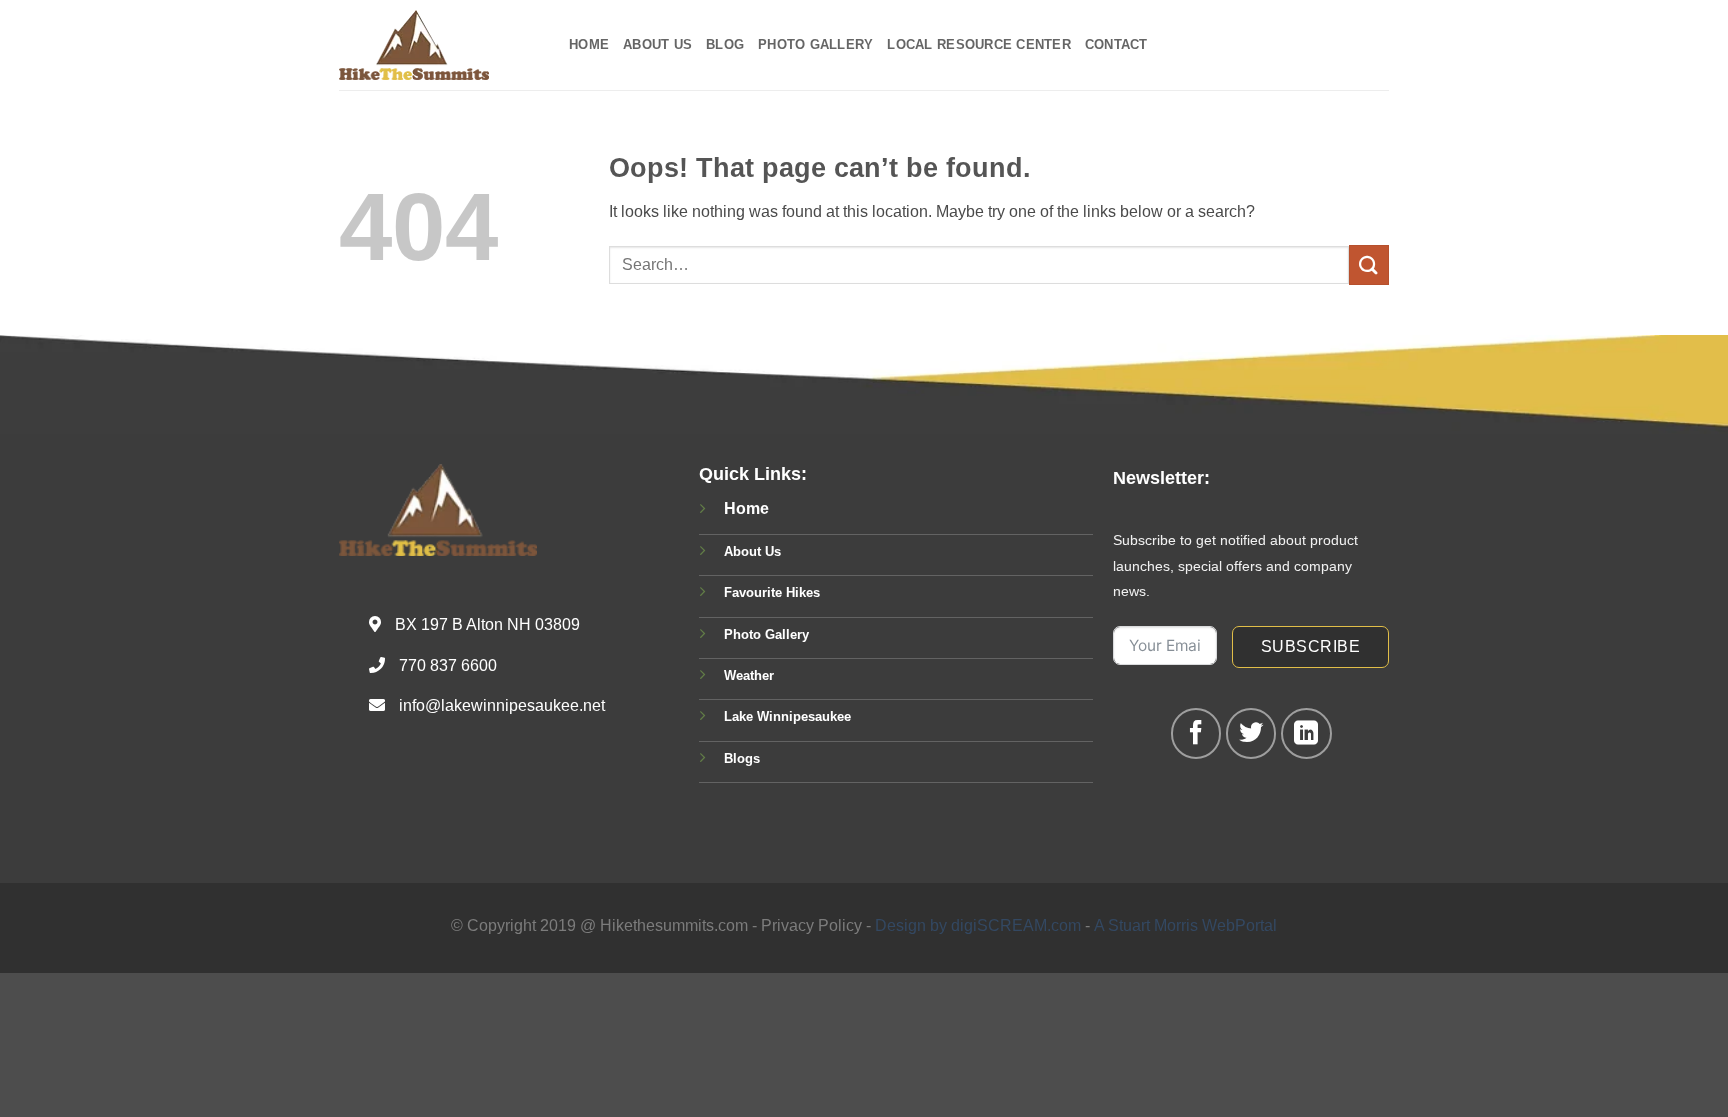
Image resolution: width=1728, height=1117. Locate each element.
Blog (725, 44)
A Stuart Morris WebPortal (1185, 925)
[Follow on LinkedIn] (1306, 733)
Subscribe (1310, 646)
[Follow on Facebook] (1196, 733)
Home (589, 44)
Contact (1116, 44)
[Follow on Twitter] (1251, 733)
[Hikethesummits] (439, 45)
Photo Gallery (815, 44)
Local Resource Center (978, 44)
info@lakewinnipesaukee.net (502, 705)
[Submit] (1369, 264)
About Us (657, 44)
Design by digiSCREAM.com (978, 925)
